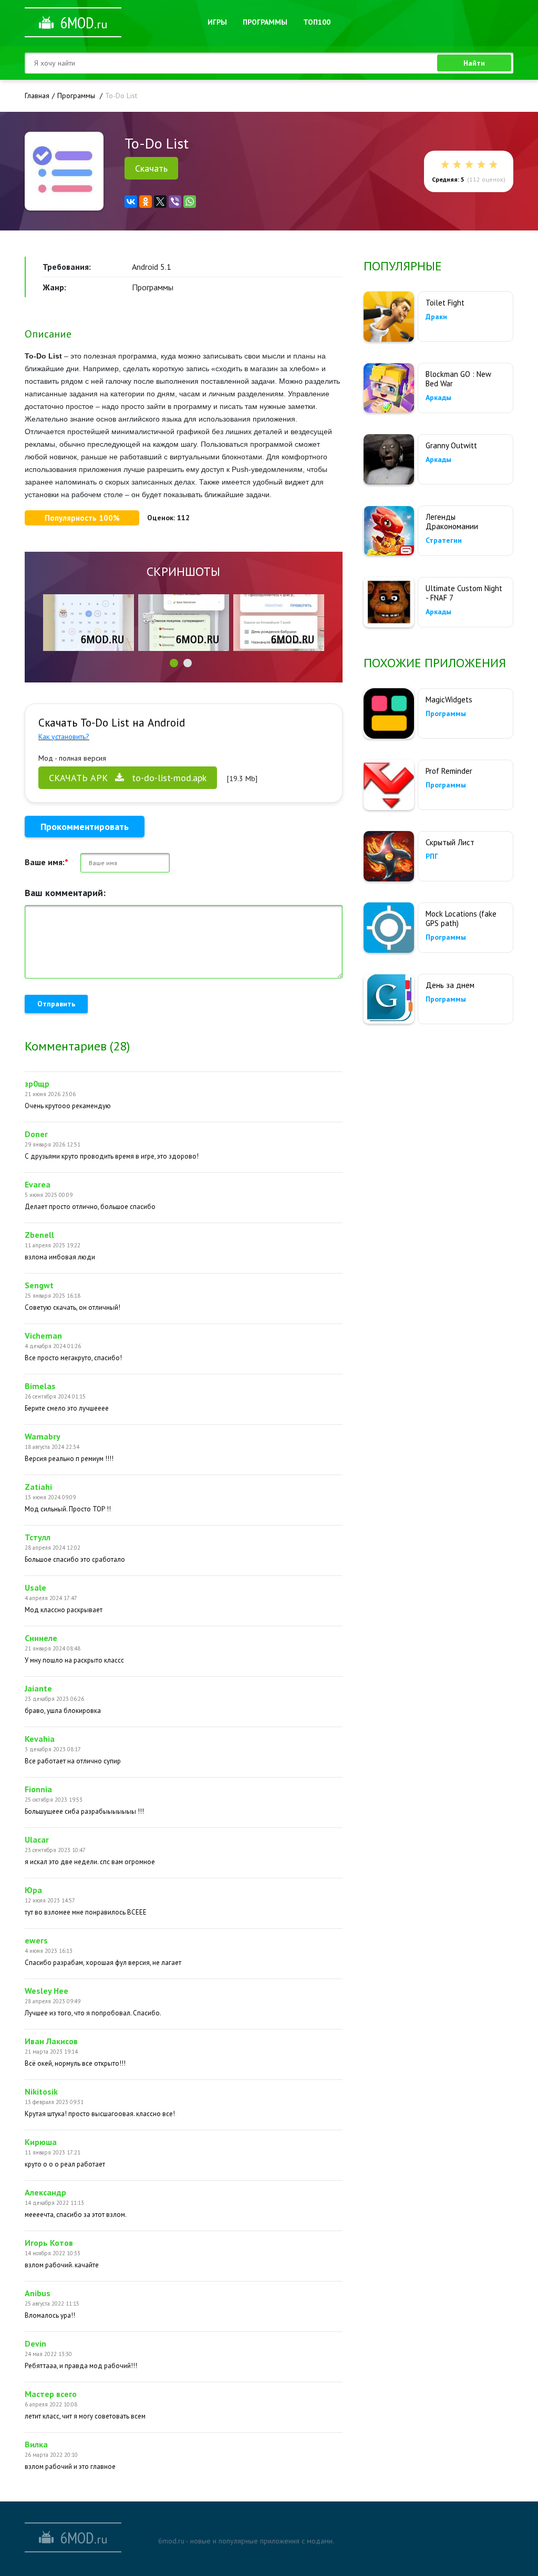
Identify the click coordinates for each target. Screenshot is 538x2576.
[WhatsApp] (190, 202)
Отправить (56, 1004)
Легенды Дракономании (452, 522)
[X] (160, 202)
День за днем (450, 985)
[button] (174, 663)
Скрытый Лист (450, 842)
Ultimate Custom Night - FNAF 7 (464, 593)
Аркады (438, 397)
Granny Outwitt (451, 445)
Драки (436, 317)
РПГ (432, 856)
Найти (474, 63)
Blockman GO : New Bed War (458, 379)
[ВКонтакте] (131, 202)
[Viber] (175, 202)
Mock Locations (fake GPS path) (461, 918)
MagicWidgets (449, 700)
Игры (217, 22)
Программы (265, 22)
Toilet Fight (445, 303)
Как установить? (64, 737)
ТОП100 (317, 22)
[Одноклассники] (146, 202)
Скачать (151, 168)
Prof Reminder (449, 771)
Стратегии (444, 540)
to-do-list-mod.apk (128, 778)
